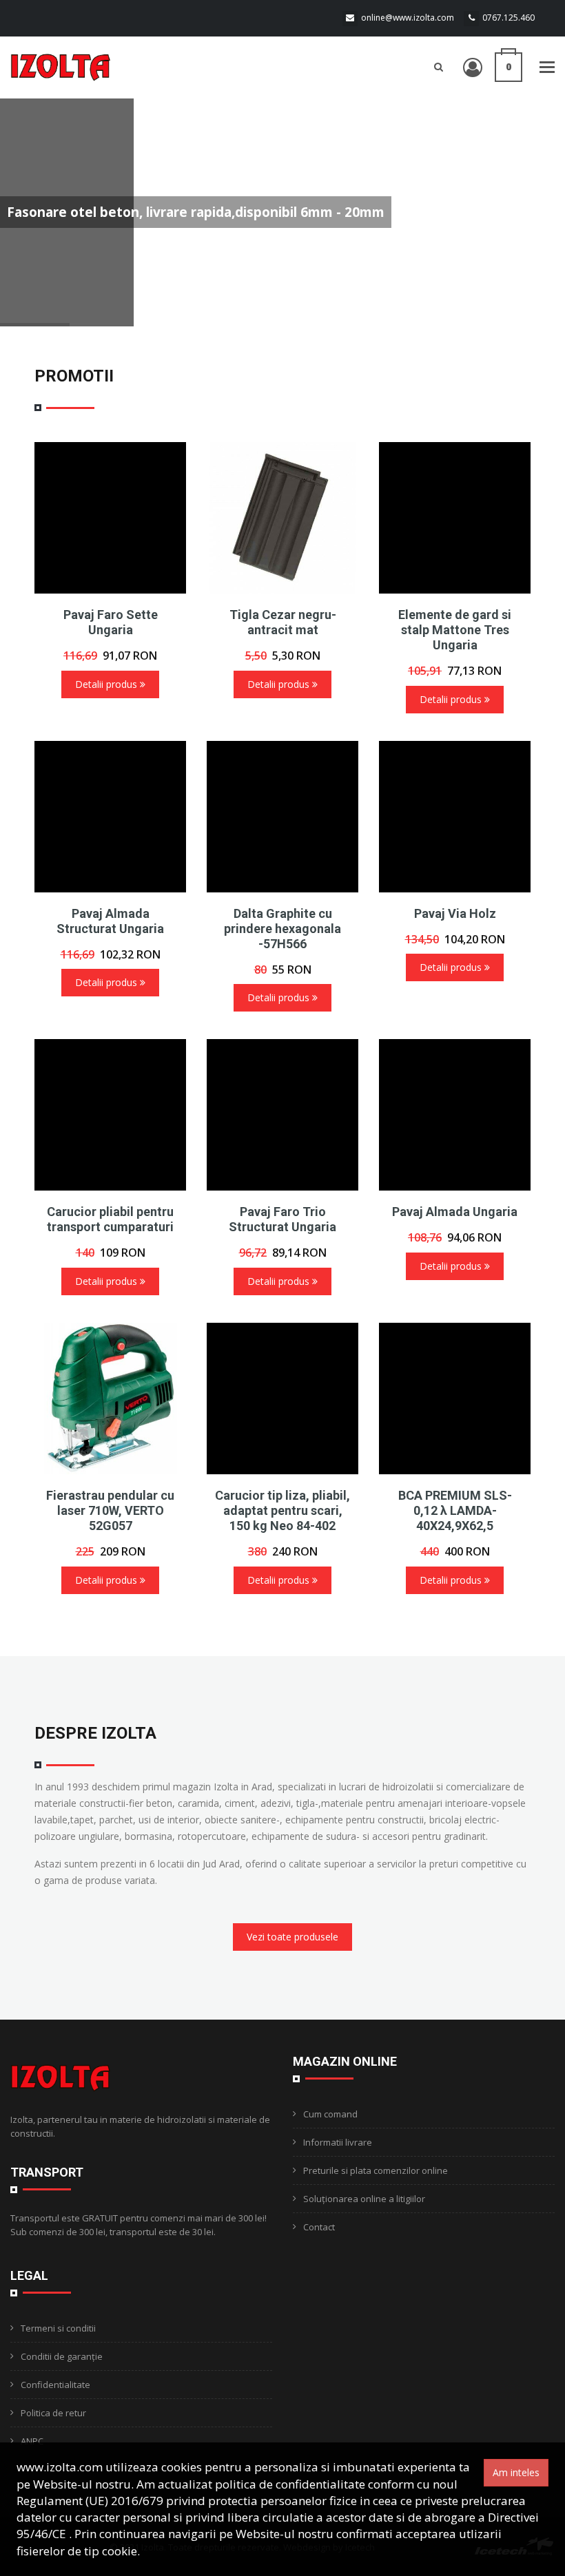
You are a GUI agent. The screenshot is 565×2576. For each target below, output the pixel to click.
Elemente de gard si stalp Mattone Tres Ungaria (455, 630)
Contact (319, 2227)
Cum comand (330, 2114)
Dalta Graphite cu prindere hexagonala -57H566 (282, 929)
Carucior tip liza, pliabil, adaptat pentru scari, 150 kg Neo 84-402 (282, 1510)
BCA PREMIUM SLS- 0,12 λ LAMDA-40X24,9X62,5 (455, 1510)
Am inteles (516, 2472)
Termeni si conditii (58, 2328)
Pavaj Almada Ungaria (455, 1212)
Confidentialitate (55, 2385)
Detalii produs (107, 684)
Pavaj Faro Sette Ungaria (111, 622)
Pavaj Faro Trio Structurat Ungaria (282, 1219)
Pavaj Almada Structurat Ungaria (110, 921)
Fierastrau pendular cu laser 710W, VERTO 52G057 (110, 1510)
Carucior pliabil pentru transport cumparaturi (110, 1219)
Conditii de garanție (62, 2356)
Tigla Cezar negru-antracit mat (283, 622)
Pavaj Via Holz (455, 913)
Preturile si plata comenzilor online (376, 2170)
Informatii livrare (338, 2142)
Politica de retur (53, 2413)
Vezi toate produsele (292, 1937)
